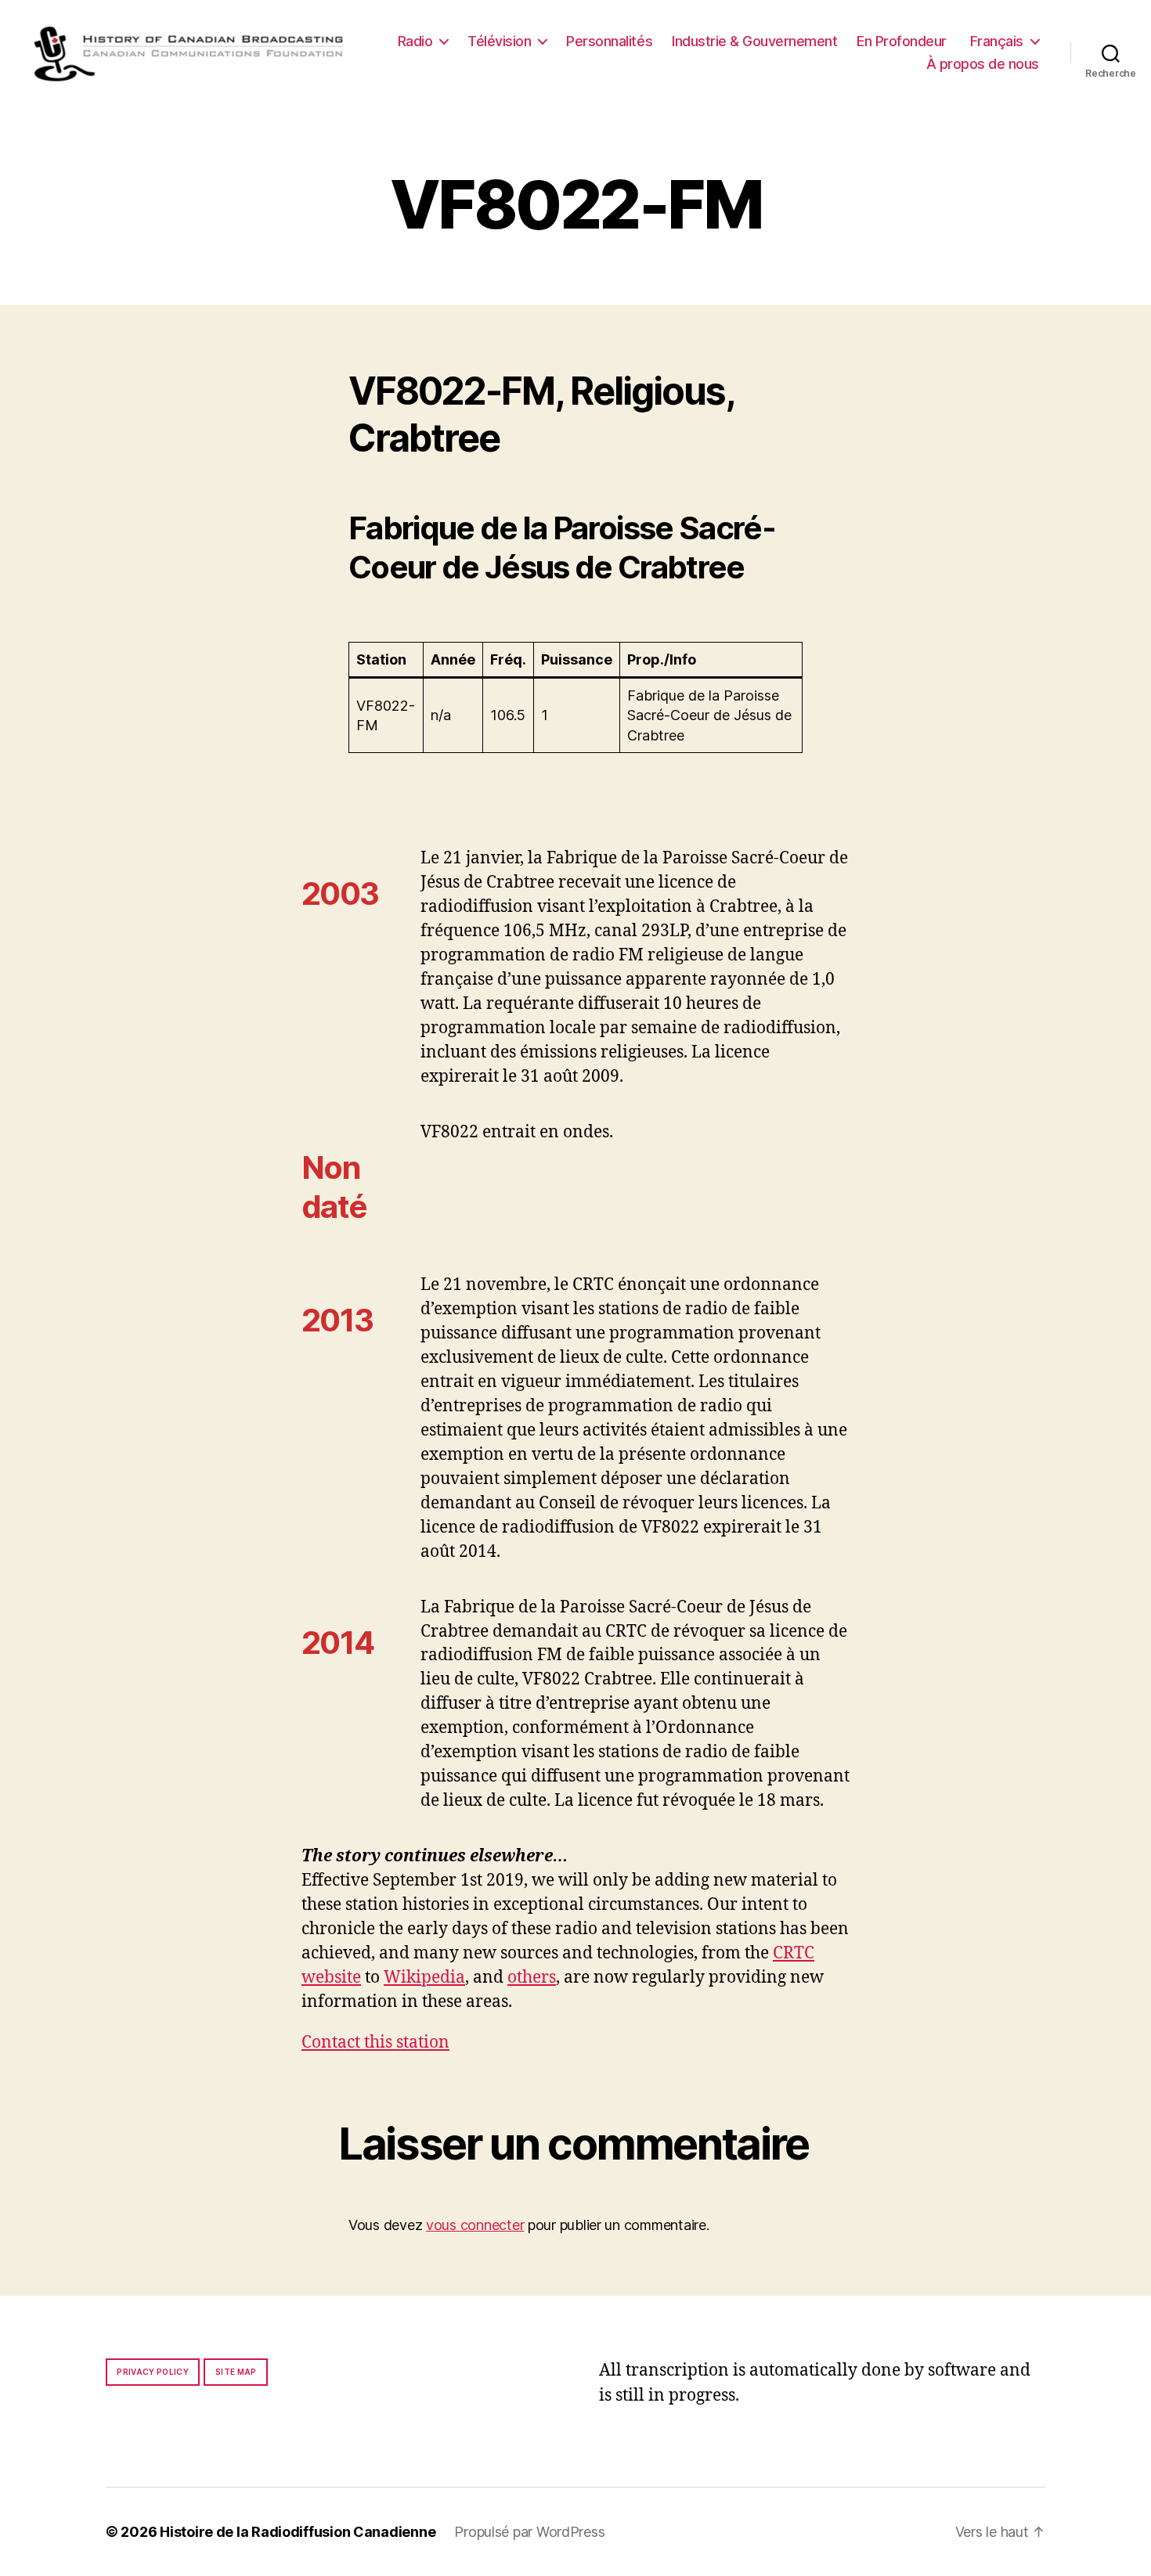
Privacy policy (153, 2372)
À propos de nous (983, 64)
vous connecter (475, 2225)
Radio (415, 41)
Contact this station (375, 2043)
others (532, 1978)
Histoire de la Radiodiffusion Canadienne (298, 2532)
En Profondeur (902, 41)
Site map (236, 2372)
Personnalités (609, 41)
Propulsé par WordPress (529, 2532)
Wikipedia (424, 1978)
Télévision (499, 41)
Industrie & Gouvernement (754, 41)
